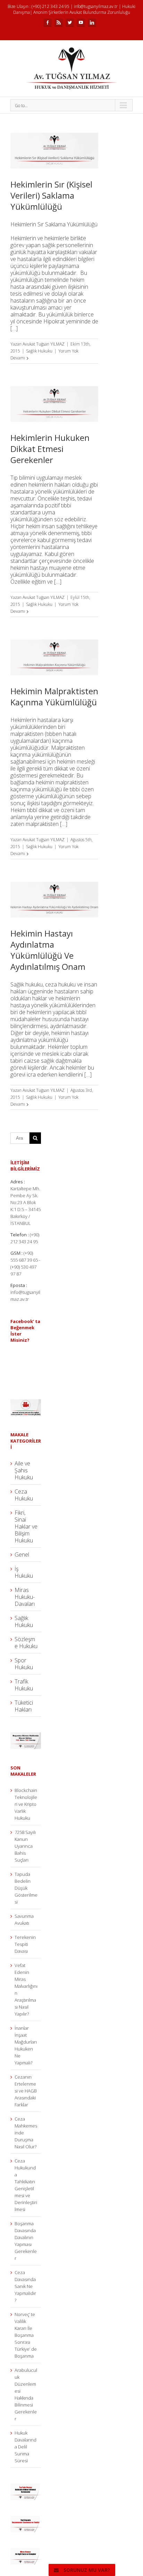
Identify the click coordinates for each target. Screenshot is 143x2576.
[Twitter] (70, 23)
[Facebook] (48, 23)
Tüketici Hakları (24, 1706)
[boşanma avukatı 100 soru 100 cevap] (26, 1736)
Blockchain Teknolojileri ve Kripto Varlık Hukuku (26, 1804)
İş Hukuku (24, 1572)
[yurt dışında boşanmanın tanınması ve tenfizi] (26, 2519)
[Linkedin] (92, 23)
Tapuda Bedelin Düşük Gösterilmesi (26, 1888)
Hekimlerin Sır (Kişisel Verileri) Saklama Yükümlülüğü (51, 195)
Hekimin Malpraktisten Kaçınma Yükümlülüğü (54, 697)
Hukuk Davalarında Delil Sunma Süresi (26, 2447)
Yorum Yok (68, 351)
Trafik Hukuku (24, 1685)
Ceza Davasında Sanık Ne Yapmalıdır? (25, 2286)
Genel (22, 1555)
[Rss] (59, 23)
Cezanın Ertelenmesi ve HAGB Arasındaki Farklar (26, 2091)
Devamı (18, 358)
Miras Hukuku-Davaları (25, 1597)
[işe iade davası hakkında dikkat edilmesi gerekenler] (26, 2487)
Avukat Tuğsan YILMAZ (44, 344)
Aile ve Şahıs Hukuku (24, 1470)
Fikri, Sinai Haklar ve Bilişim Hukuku (26, 1526)
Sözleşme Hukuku (26, 1643)
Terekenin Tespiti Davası (25, 1944)
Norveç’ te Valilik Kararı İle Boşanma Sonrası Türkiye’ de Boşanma (26, 2335)
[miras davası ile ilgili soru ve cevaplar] (26, 2551)
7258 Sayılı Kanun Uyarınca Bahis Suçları (25, 1846)
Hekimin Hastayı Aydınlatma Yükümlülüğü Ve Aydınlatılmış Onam (48, 950)
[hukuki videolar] (26, 1403)
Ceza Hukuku (24, 1495)
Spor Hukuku (24, 1664)
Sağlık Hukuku (39, 351)
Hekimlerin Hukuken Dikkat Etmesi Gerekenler (50, 449)
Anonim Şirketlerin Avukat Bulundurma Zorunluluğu (82, 12)
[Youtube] (81, 23)
